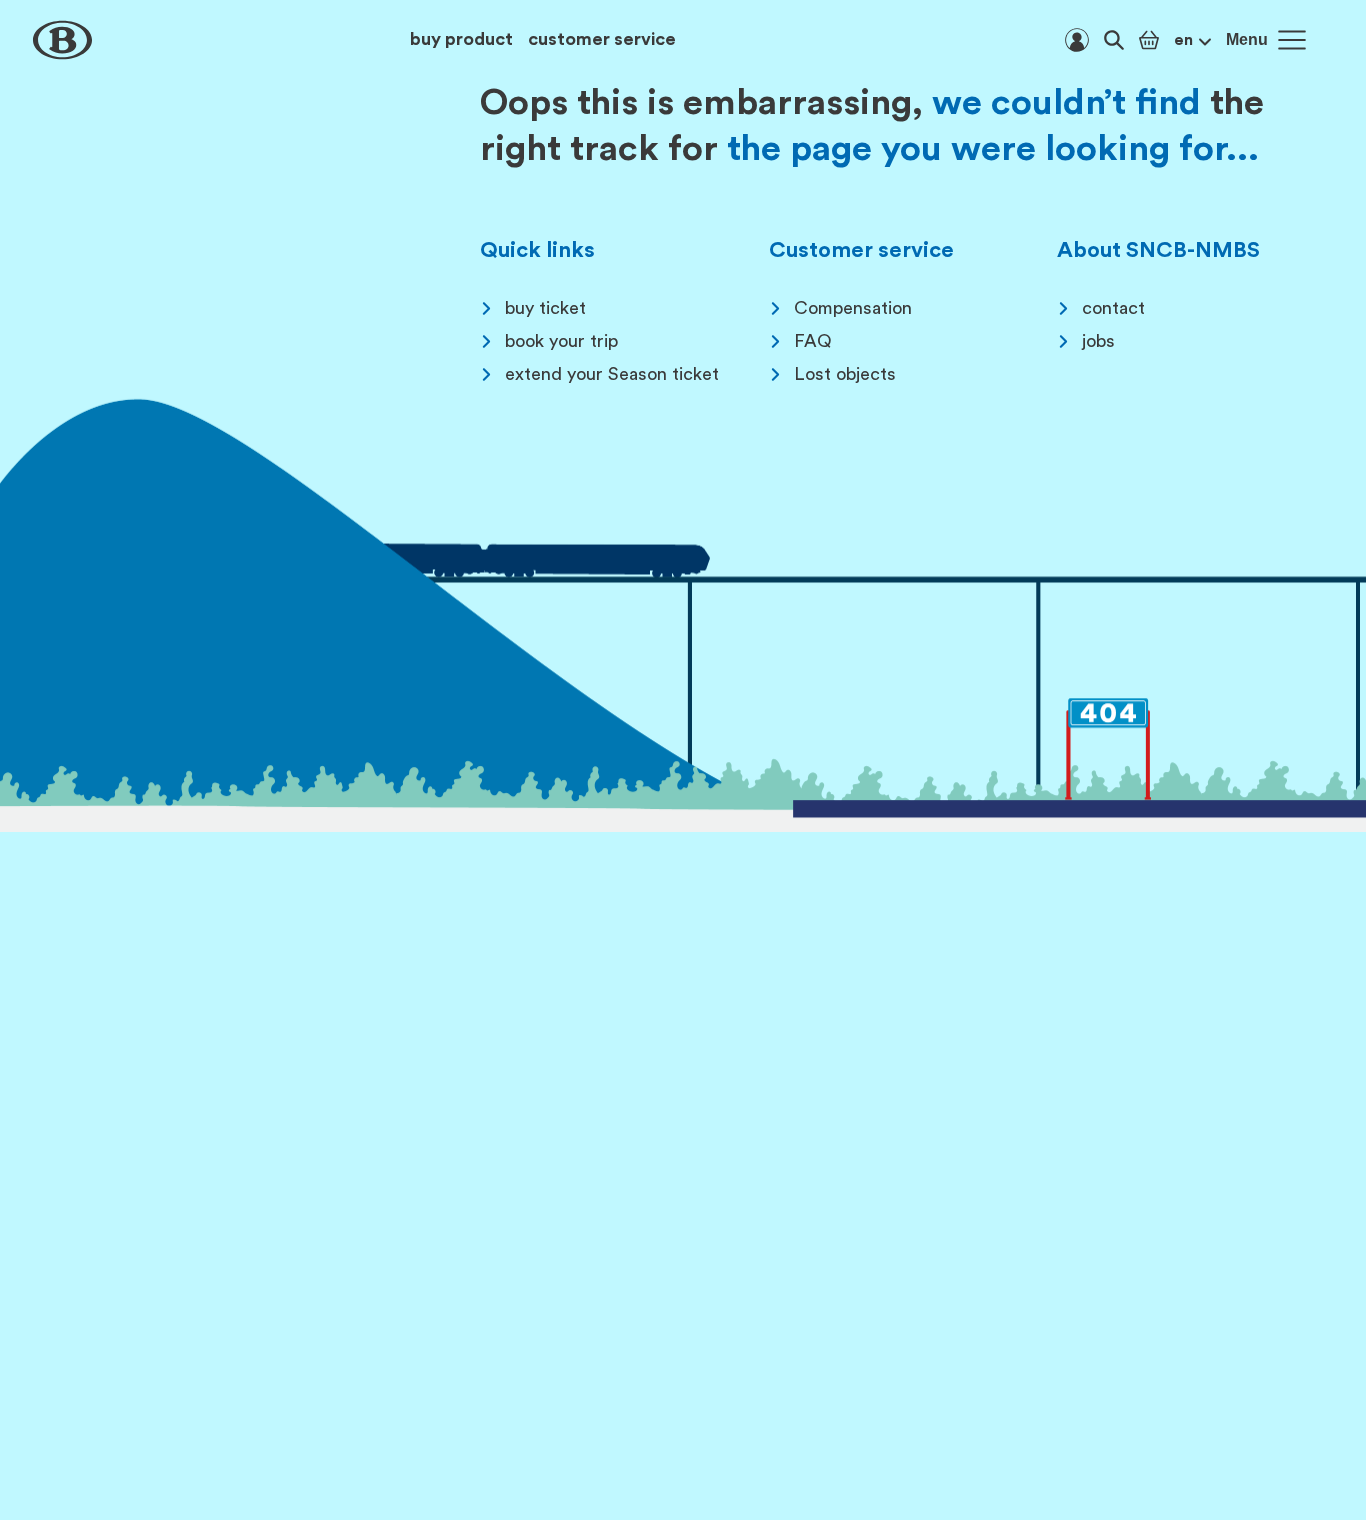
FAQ (813, 341)
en (1183, 40)
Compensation (853, 308)
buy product (461, 39)
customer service (602, 39)
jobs (1098, 341)
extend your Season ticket (612, 374)
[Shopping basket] (1149, 40)
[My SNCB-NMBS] (1077, 40)
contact (1113, 308)
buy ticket (545, 308)
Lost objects (845, 374)
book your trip (561, 341)
